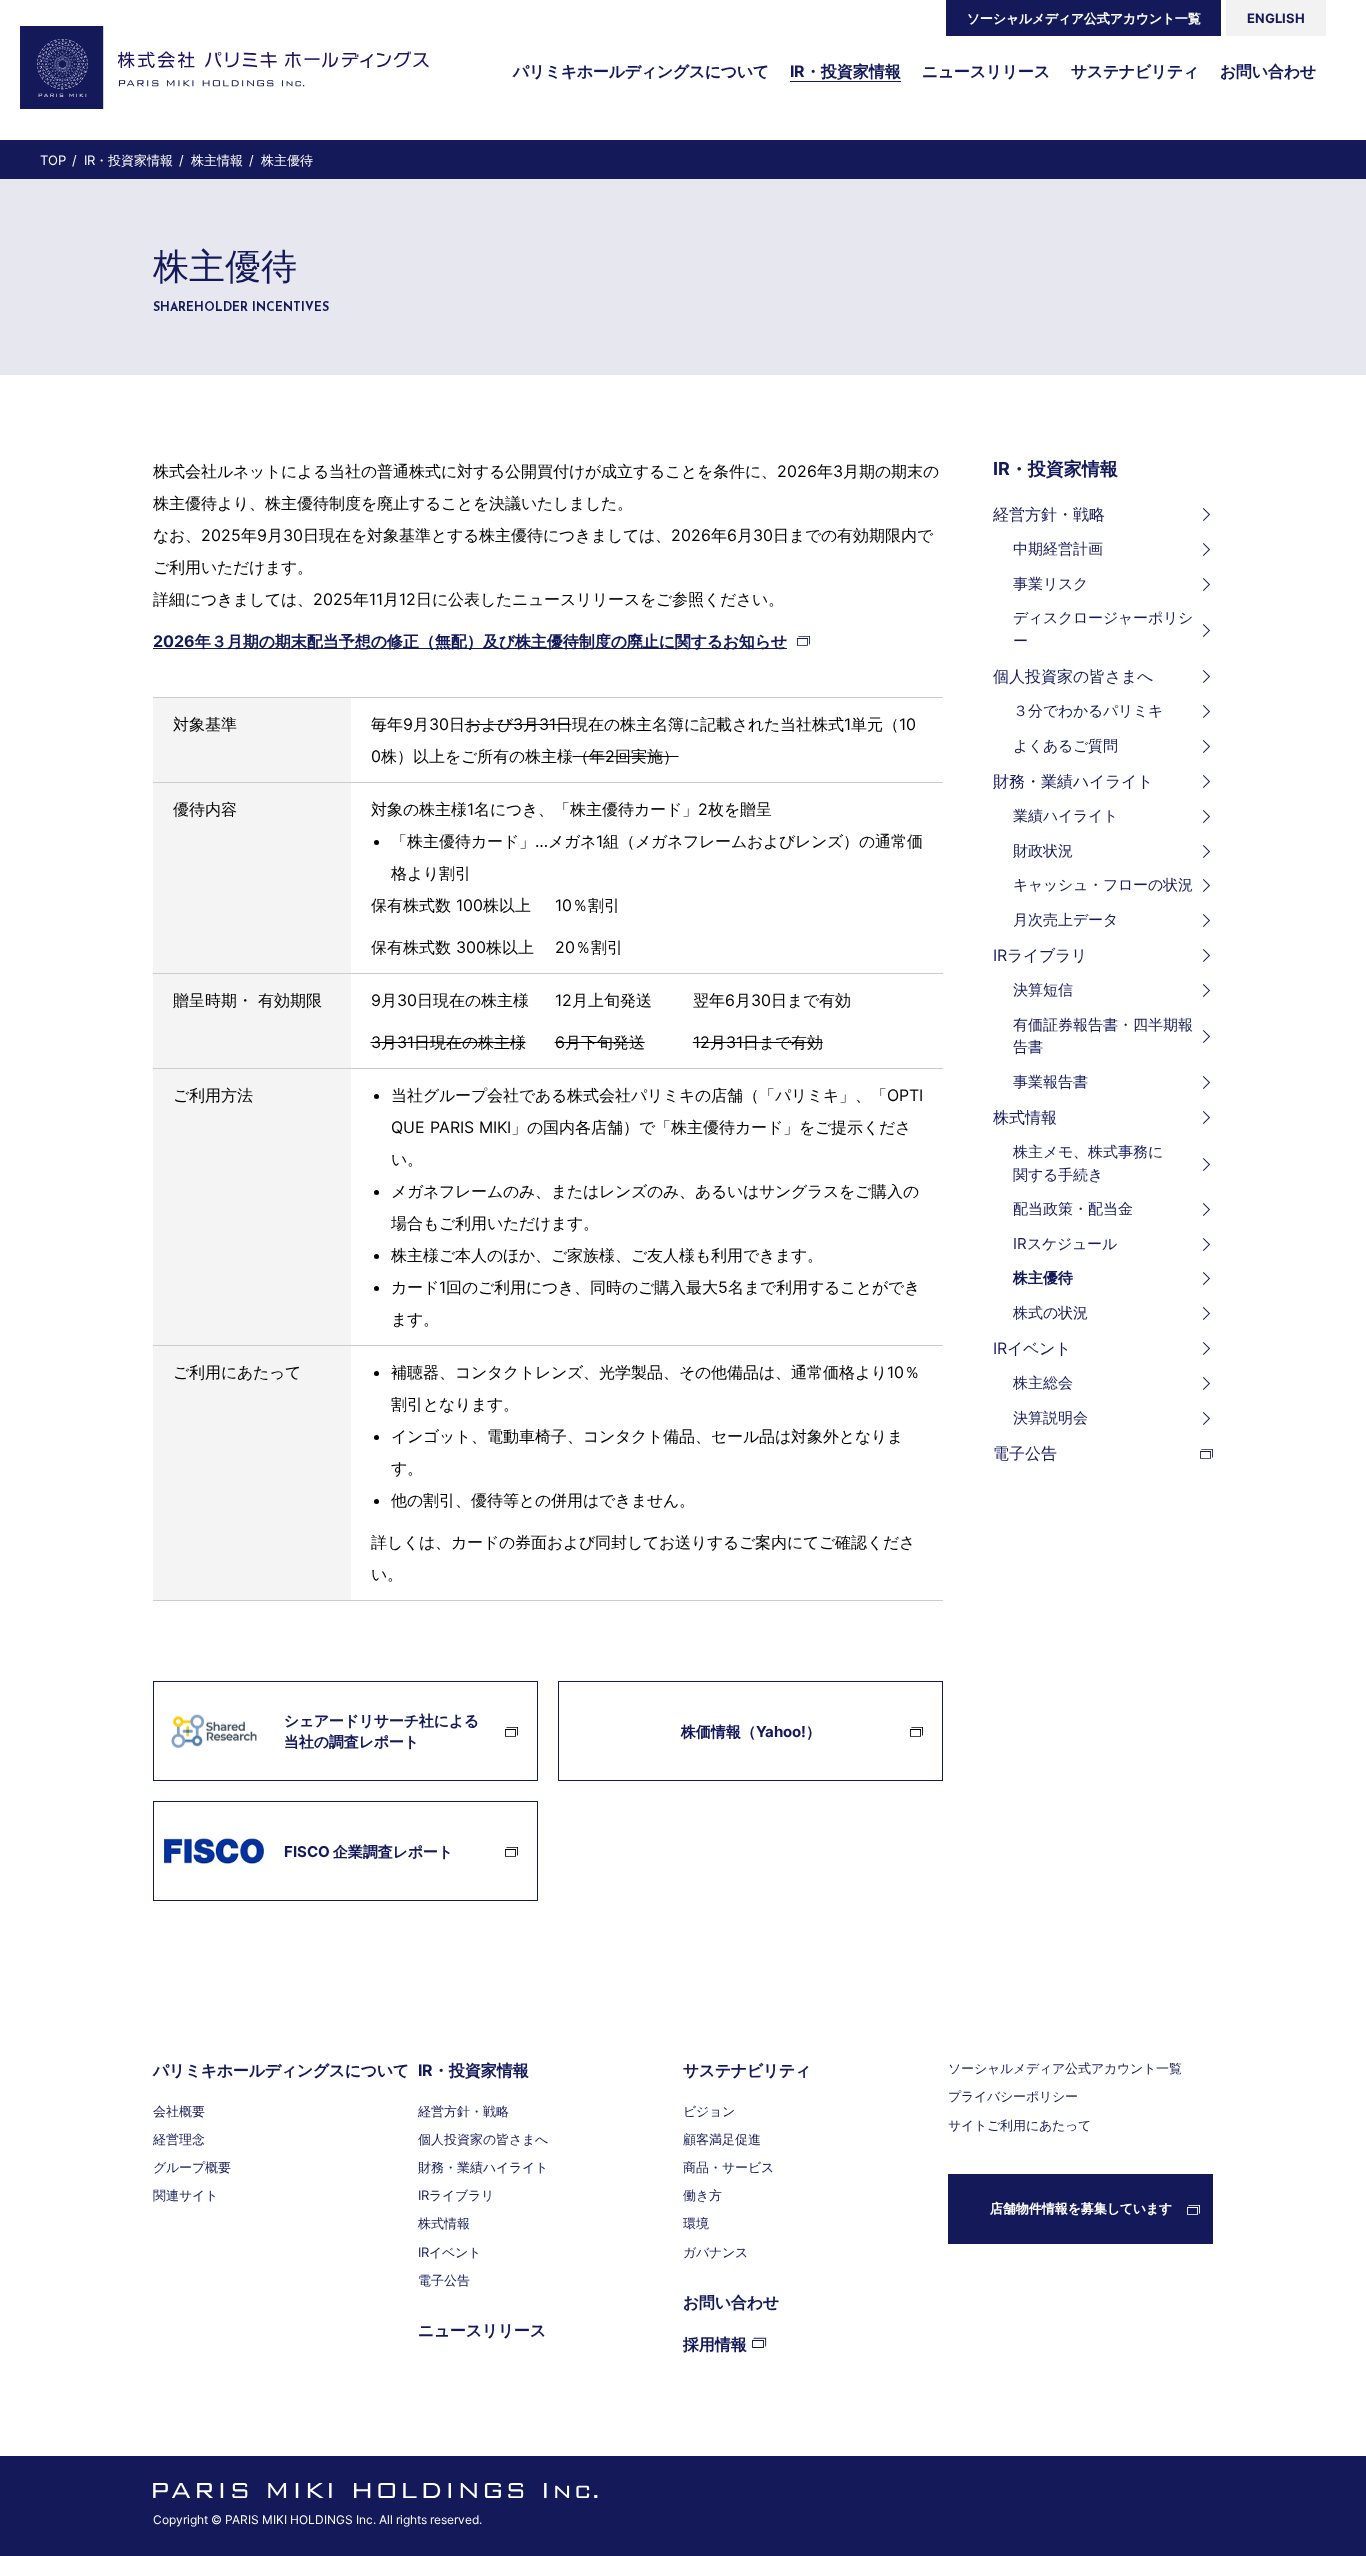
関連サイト (185, 2195)
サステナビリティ (747, 2070)
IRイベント (1032, 1348)
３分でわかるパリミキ (1088, 710)
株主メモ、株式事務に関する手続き (1088, 1163)
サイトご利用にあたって (1019, 2125)
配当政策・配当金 (1073, 1208)
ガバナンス (715, 2252)
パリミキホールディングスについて (281, 2070)
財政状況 (1043, 850)
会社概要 (179, 2111)
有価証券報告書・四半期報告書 (1103, 1036)
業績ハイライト (1065, 815)
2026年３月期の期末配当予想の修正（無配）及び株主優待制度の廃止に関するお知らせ (470, 641)
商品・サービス (728, 2167)
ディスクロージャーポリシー (1103, 629)
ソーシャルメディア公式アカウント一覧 (1084, 18)
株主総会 (1043, 1382)
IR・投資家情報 (1055, 468)
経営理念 (179, 2139)
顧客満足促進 (722, 2139)
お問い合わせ (731, 2302)
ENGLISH (1276, 18)
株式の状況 (1050, 1312)
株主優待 (1043, 1277)
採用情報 (715, 2344)
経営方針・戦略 (1049, 514)
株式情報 (1025, 1117)
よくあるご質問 (1065, 745)
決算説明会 (1050, 1417)
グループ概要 (192, 2167)
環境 (696, 2223)
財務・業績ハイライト (1073, 781)
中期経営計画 (1058, 548)
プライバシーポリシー (1013, 2096)
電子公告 (1025, 1453)
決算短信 (1043, 989)
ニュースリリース (482, 2330)
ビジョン (709, 2111)
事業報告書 (1050, 1081)
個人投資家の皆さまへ (1073, 676)
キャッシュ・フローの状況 (1103, 884)
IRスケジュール (1065, 1243)
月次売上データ (1065, 919)
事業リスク (1050, 583)
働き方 (702, 2195)
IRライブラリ (1040, 955)
